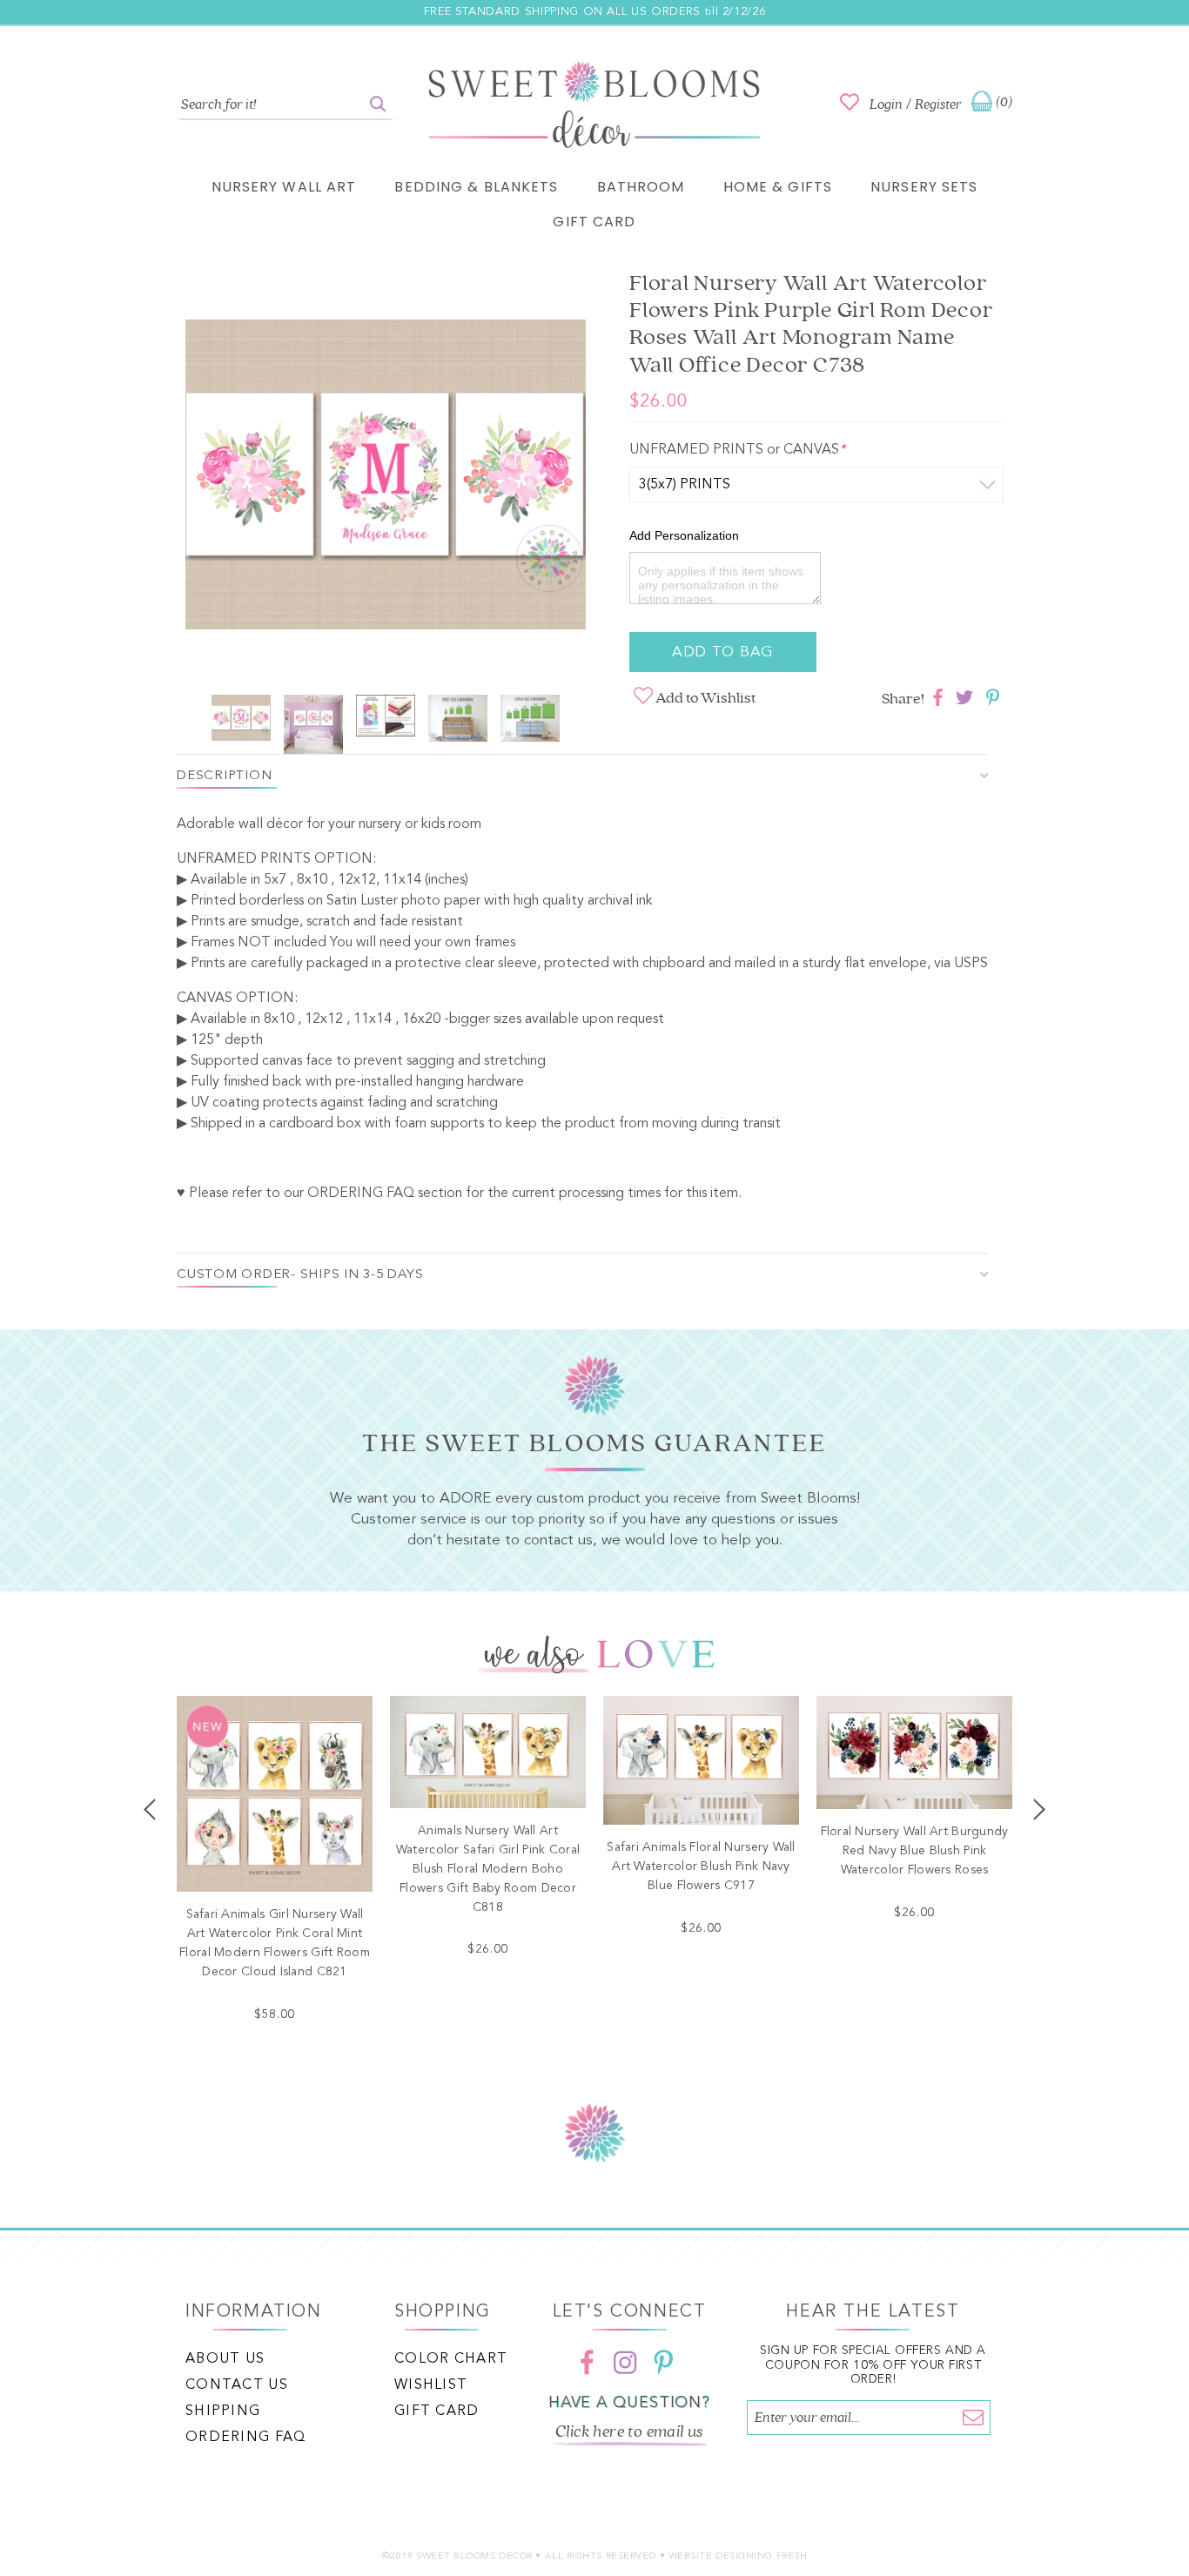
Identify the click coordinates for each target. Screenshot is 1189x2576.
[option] (386, 478)
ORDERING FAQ (361, 1194)
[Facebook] (587, 2363)
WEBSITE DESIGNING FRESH (738, 2556)
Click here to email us (629, 2431)
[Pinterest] (663, 2363)
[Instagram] (625, 2363)
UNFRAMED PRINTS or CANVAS (737, 450)
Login (886, 104)
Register (938, 104)
